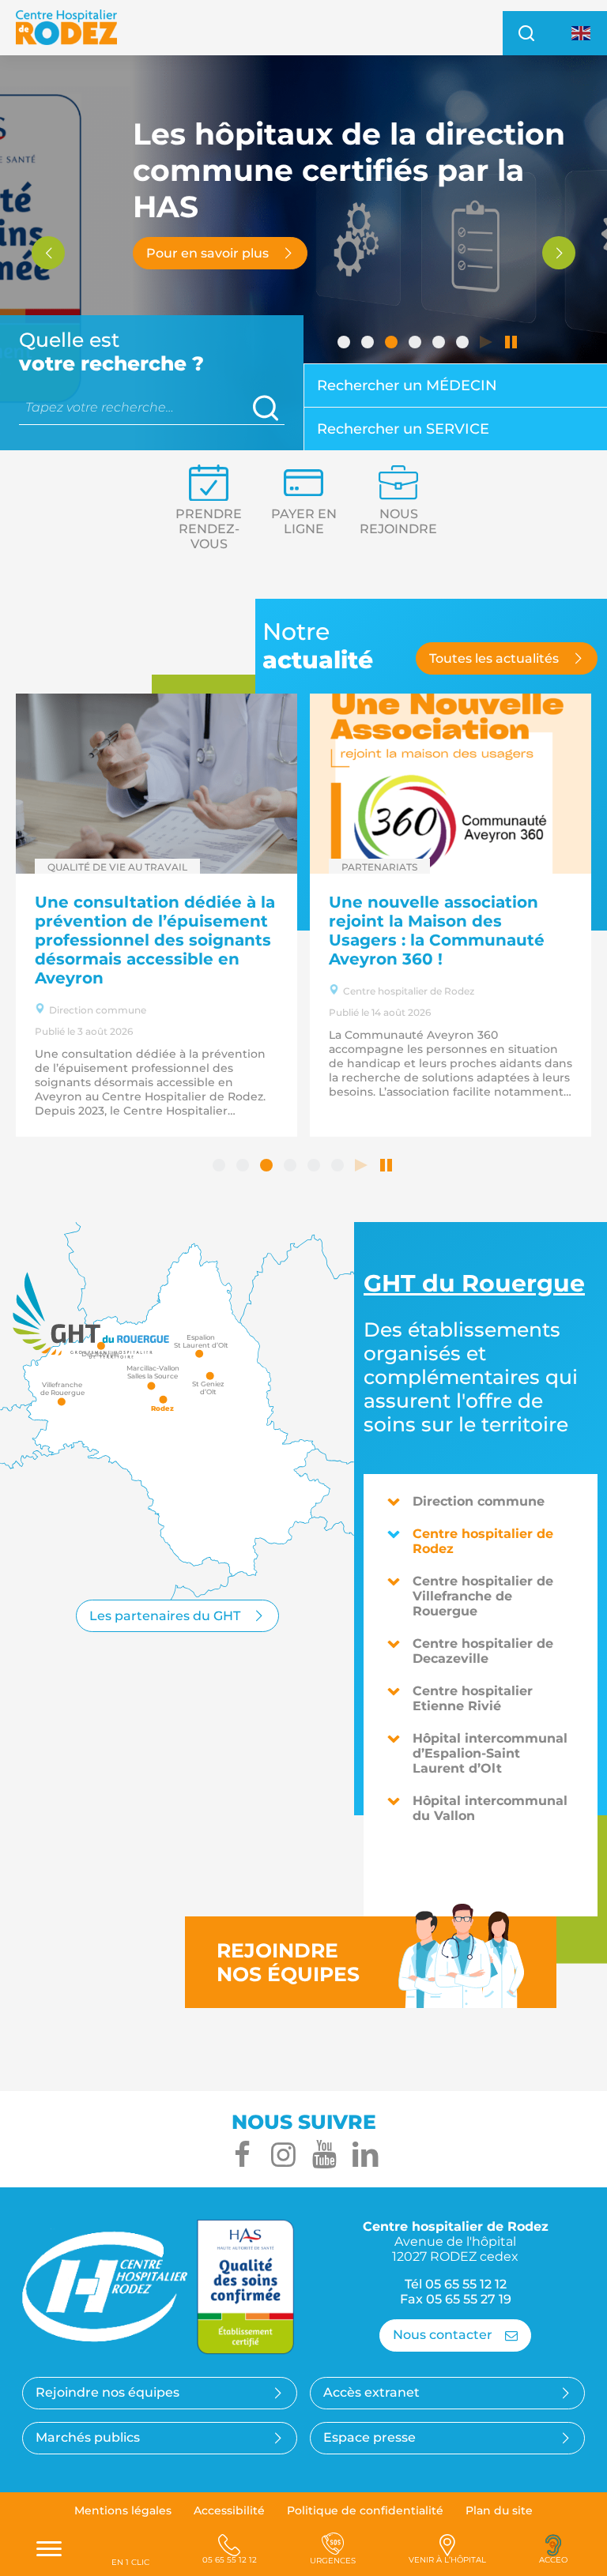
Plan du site (499, 2510)
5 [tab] (440, 344)
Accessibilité (229, 2510)
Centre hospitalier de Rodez (483, 1541)
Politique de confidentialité (365, 2510)
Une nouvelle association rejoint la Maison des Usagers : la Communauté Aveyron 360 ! (437, 931)
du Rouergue (474, 1283)
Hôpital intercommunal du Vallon (490, 1808)
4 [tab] (417, 344)
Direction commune (479, 1501)
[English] (582, 32)
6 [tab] (464, 344)
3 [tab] (393, 344)
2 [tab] (369, 344)
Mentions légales (123, 2510)
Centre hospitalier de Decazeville (483, 1651)
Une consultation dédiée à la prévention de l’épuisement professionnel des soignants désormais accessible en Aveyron (155, 940)
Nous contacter (443, 2335)
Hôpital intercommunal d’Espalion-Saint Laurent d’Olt (490, 1753)
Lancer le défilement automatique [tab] (488, 344)
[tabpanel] (303, 253)
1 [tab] (345, 344)
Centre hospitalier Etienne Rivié (473, 1698)
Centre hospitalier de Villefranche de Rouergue (483, 1596)
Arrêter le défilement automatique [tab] (511, 344)
